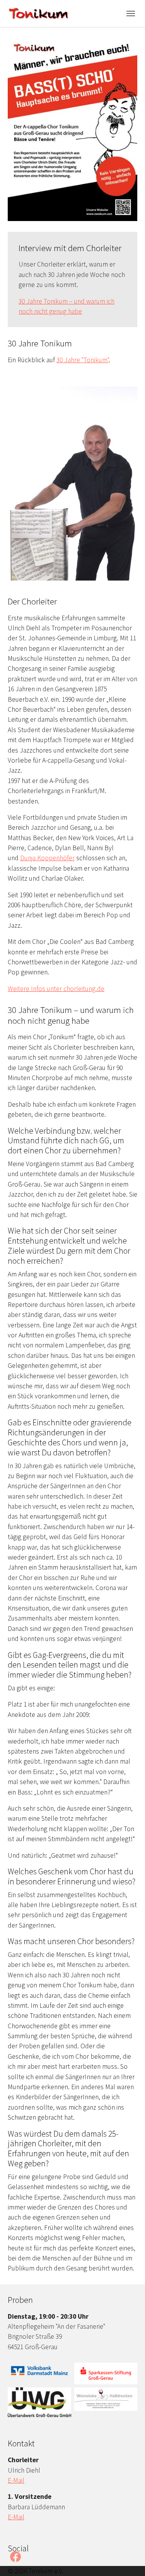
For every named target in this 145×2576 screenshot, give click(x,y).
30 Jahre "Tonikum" (83, 360)
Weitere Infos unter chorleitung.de (56, 989)
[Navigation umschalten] (131, 14)
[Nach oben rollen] (127, 2558)
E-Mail (16, 2480)
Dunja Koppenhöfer (47, 858)
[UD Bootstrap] (39, 13)
